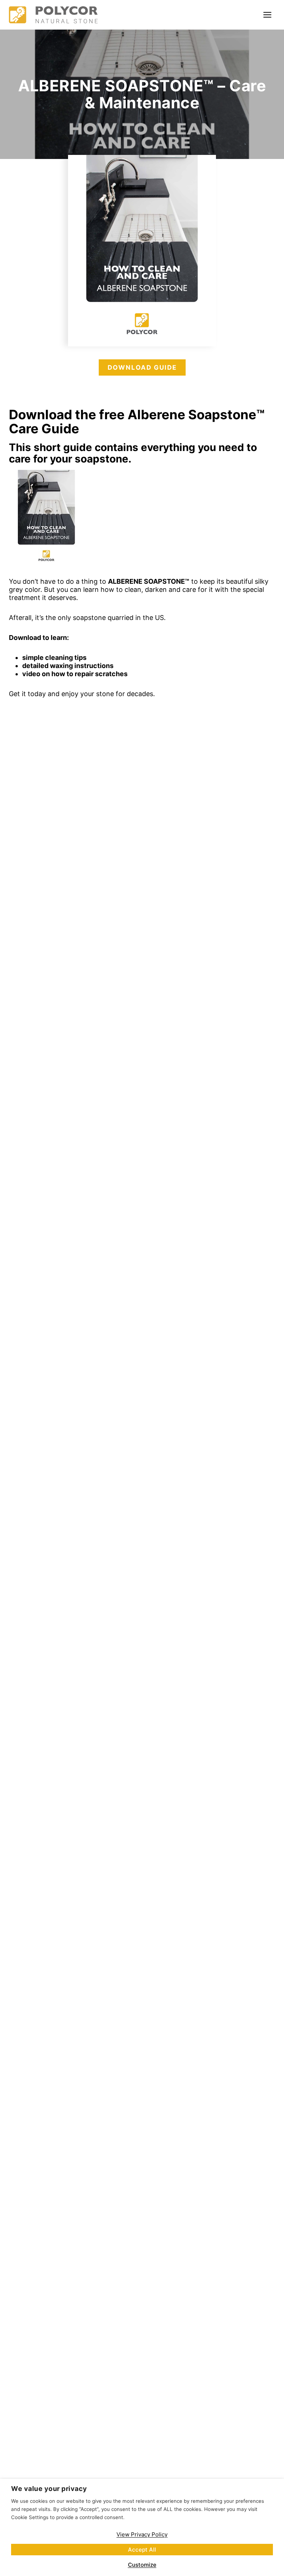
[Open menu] (267, 15)
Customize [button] (142, 2565)
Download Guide (142, 367)
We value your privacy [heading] (49, 2489)
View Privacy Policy (142, 2534)
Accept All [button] (142, 2550)
